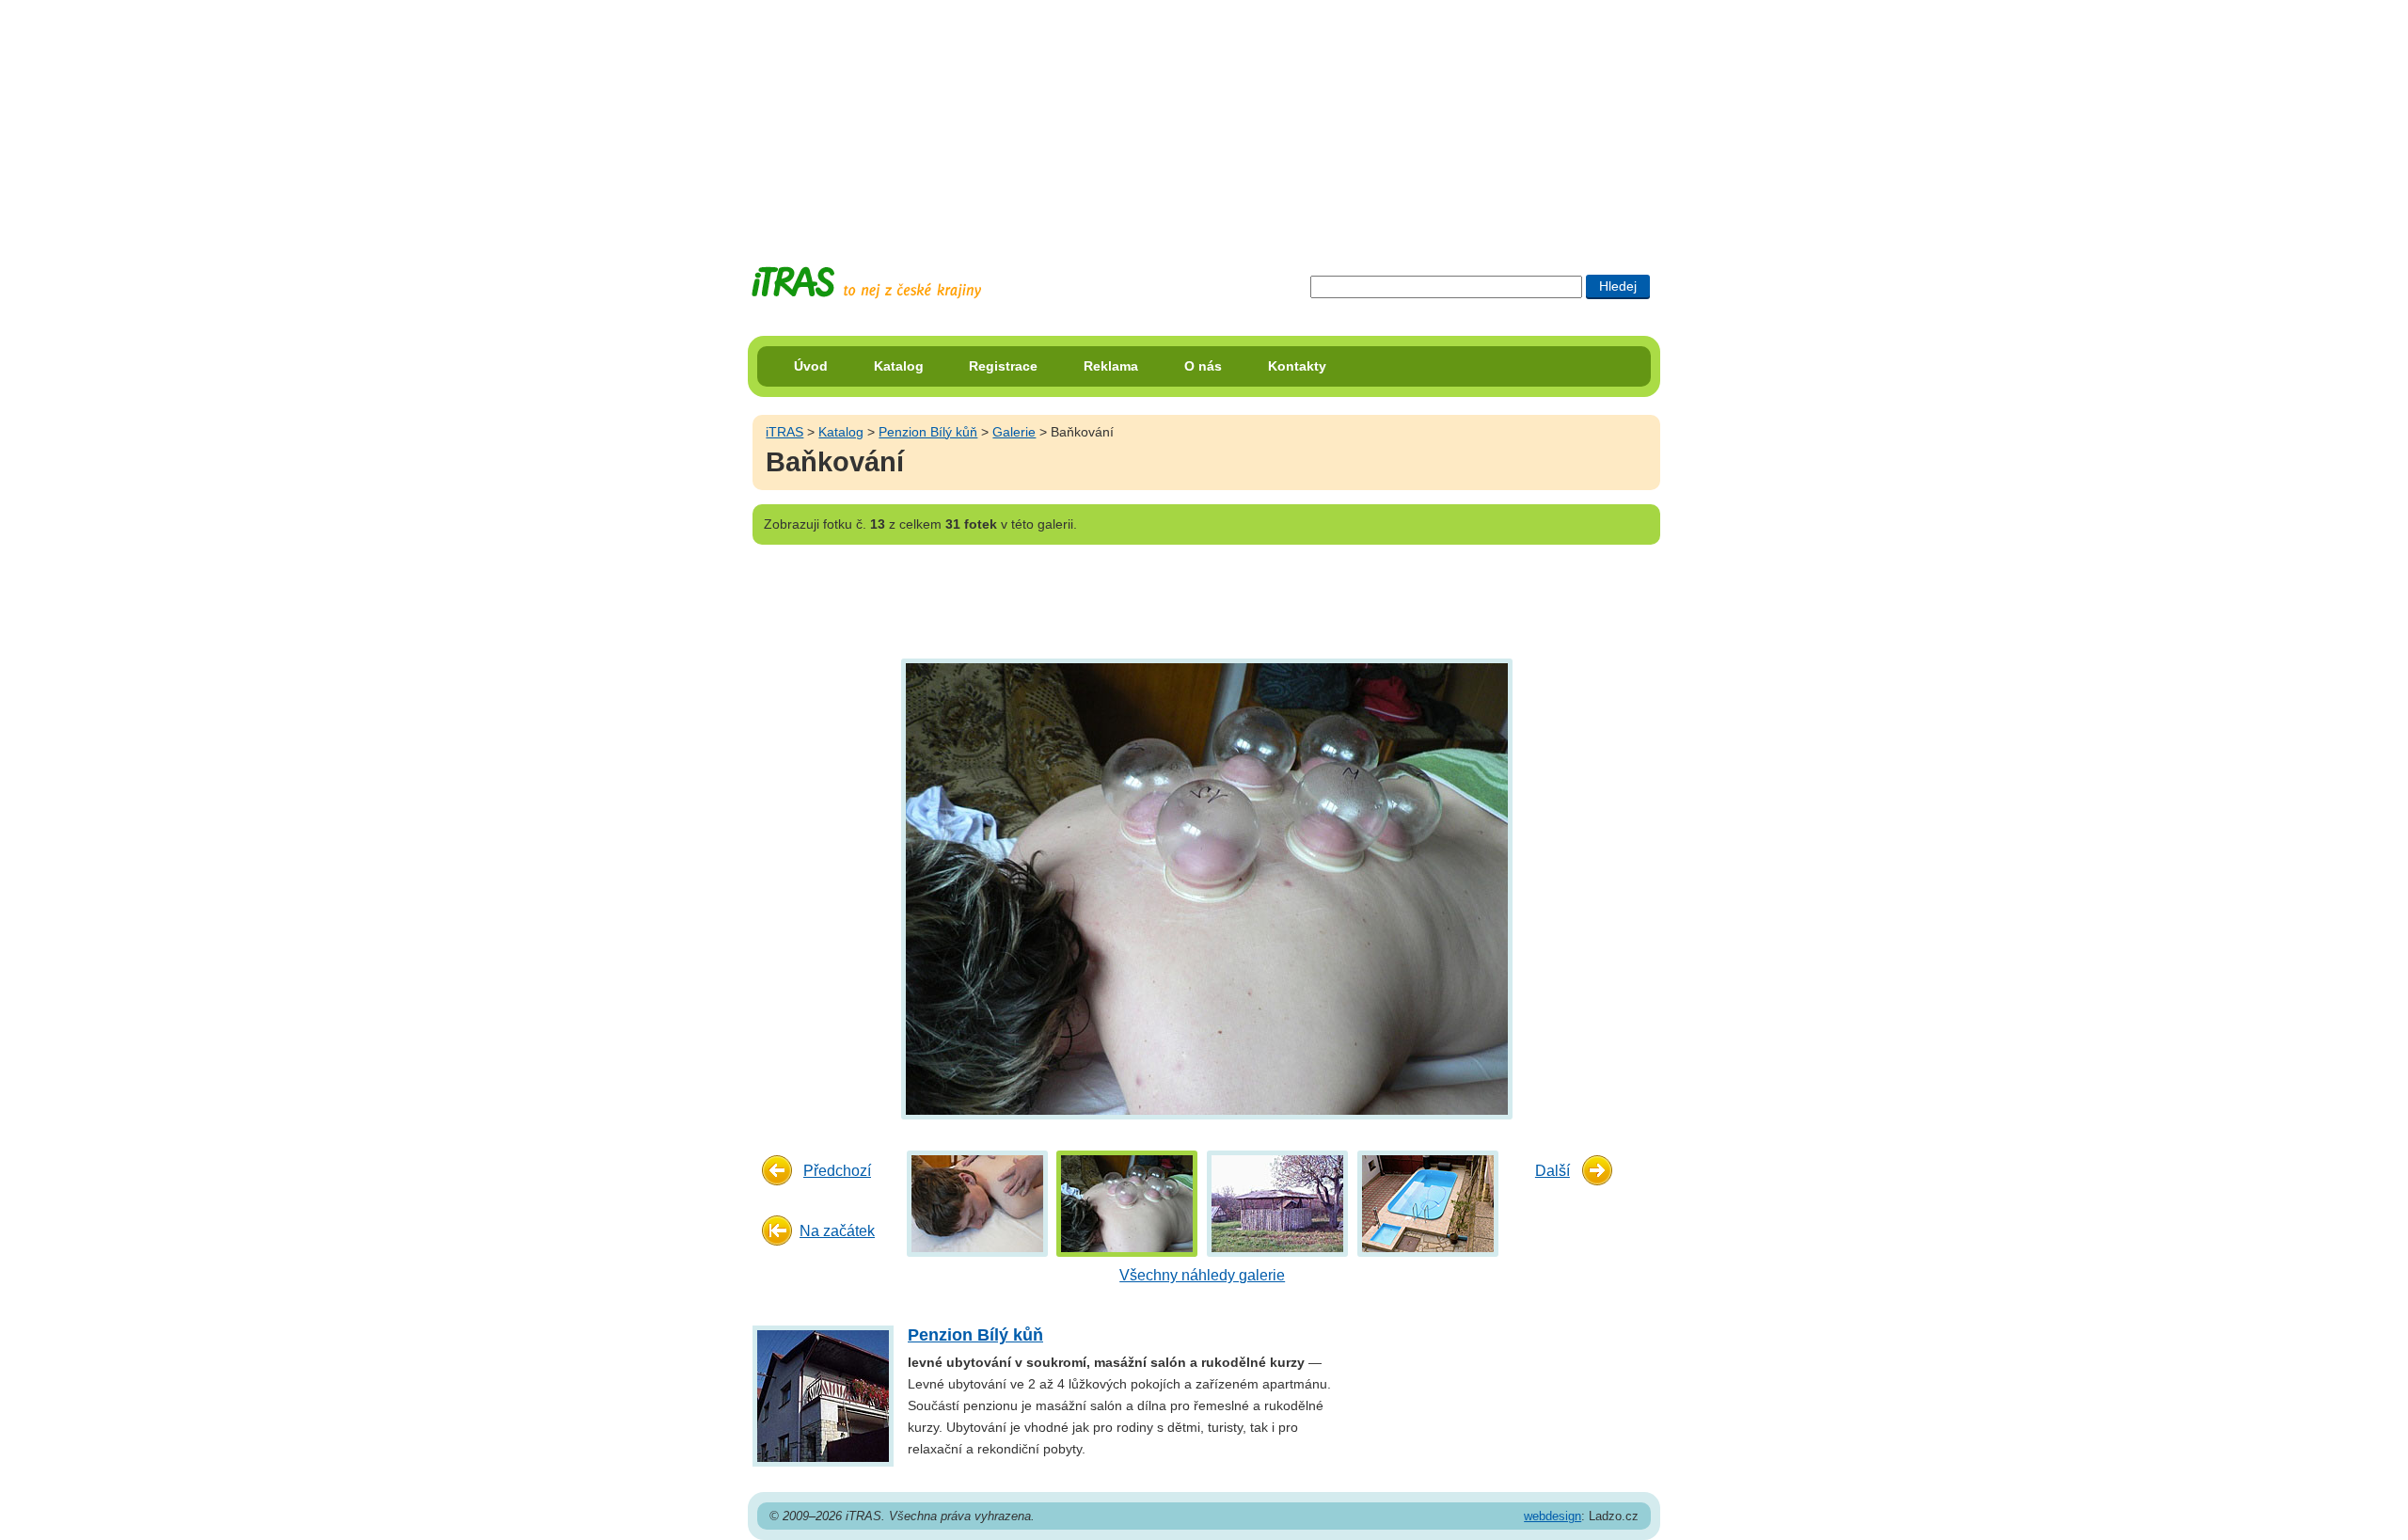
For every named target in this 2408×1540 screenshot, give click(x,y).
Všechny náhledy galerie (1202, 1275)
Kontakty (1297, 366)
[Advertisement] (1204, 118)
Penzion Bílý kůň (928, 432)
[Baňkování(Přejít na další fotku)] (1204, 888)
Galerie (1014, 432)
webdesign (1553, 1516)
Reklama (1111, 366)
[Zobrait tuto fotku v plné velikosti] (977, 1203)
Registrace (1003, 366)
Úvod (811, 366)
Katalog (899, 366)
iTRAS (784, 432)
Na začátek (837, 1231)
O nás (1203, 366)
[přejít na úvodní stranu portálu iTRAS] (866, 283)
